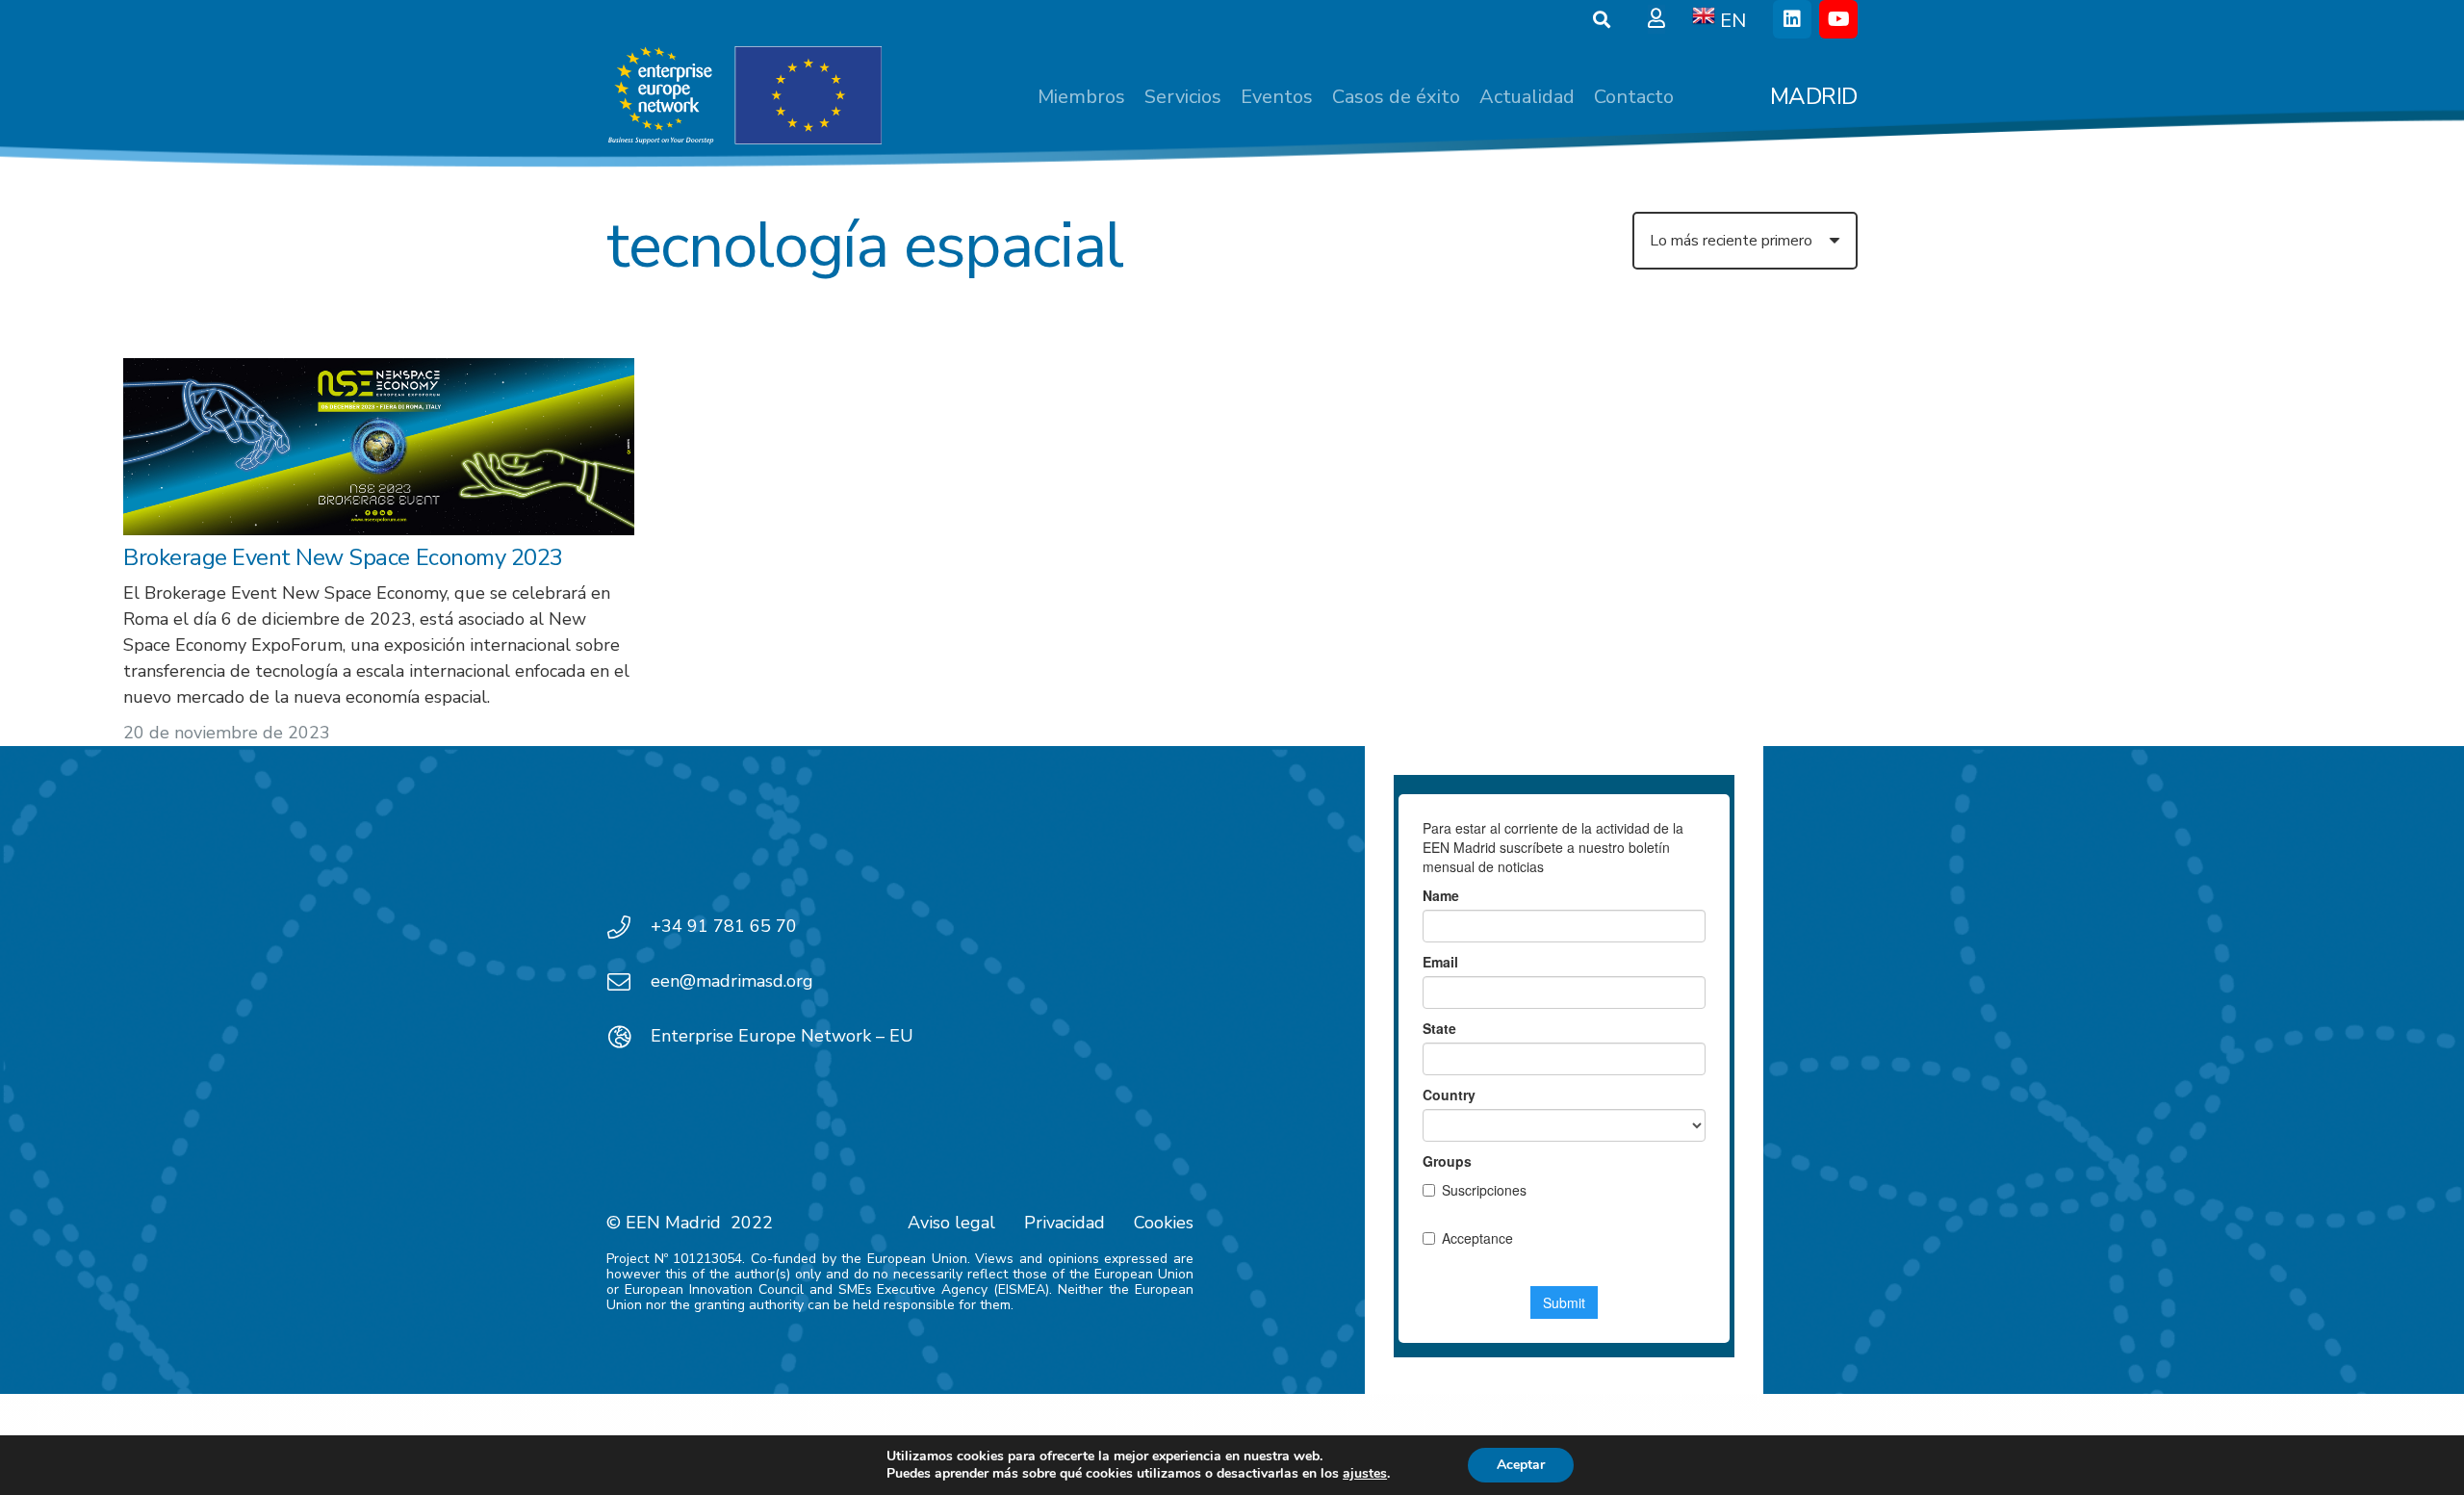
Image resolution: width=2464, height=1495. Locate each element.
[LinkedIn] (1792, 19)
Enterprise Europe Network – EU (782, 1036)
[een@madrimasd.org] (629, 982)
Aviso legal (951, 1223)
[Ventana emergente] (1656, 19)
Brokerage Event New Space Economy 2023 (343, 557)
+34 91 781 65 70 (724, 926)
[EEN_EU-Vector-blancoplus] (744, 96)
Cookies (1164, 1223)
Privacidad (1065, 1223)
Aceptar (1521, 1465)
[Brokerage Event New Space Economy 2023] (379, 447)
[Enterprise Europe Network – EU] (629, 1037)
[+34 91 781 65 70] (629, 927)
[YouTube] (1838, 19)
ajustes (1365, 1474)
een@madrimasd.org (732, 981)
